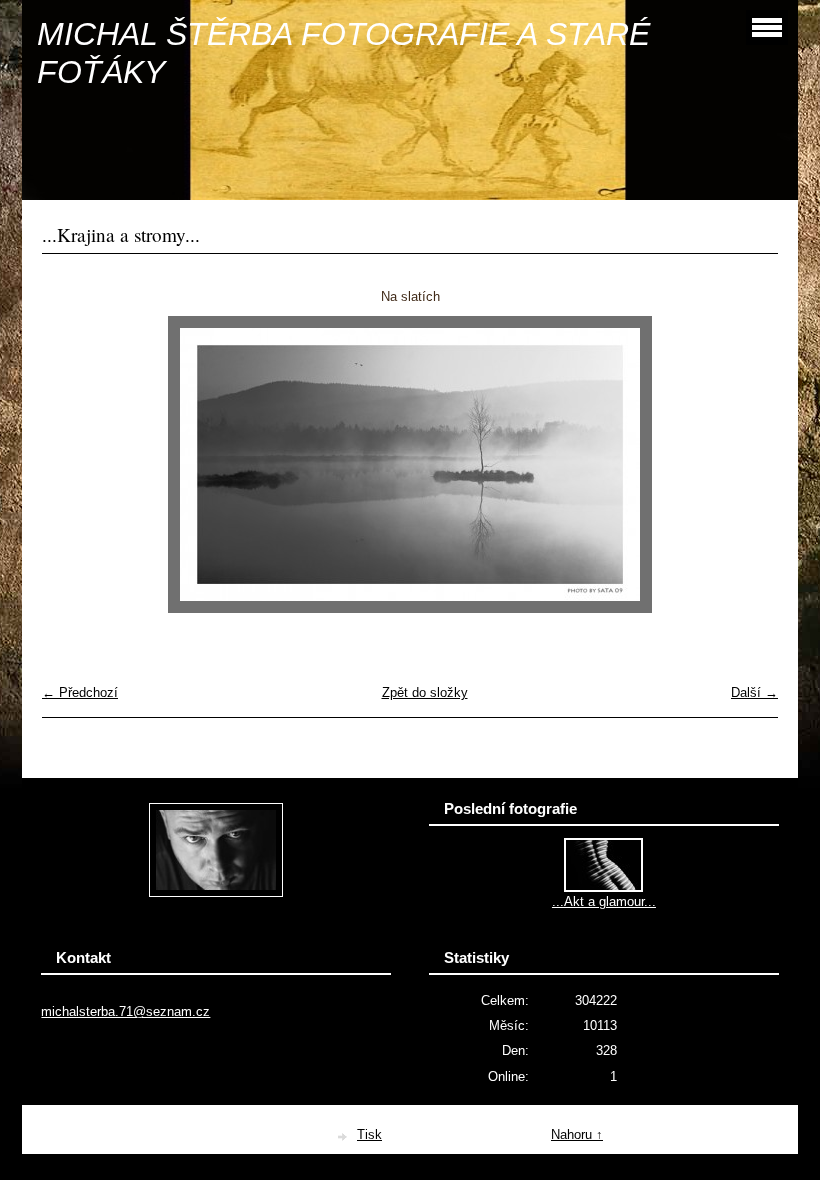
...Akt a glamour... (604, 901)
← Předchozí (80, 692)
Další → (754, 692)
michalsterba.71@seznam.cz (125, 1011)
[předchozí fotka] (74, 464)
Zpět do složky (425, 692)
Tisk (369, 1134)
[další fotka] (745, 464)
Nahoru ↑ (577, 1134)
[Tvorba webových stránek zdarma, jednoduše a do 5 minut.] (343, 1136)
